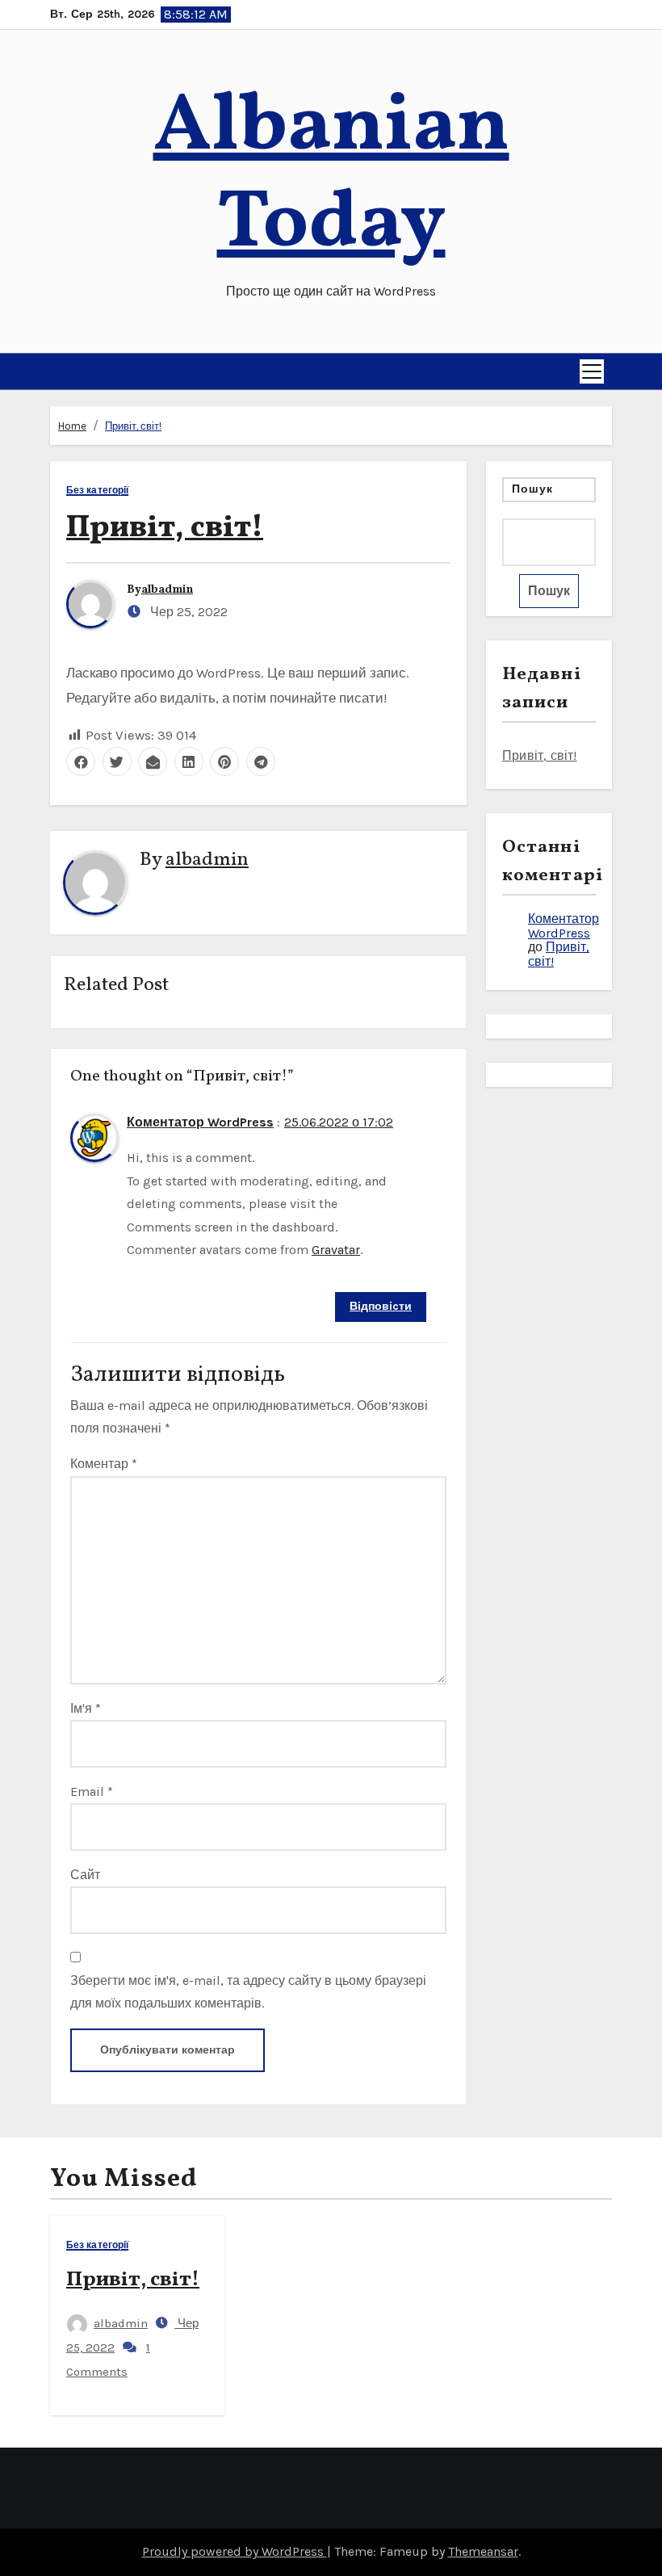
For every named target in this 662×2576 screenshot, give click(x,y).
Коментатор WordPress (200, 1122)
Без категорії (97, 491)
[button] (57, 371)
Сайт (85, 1875)
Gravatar (336, 1250)
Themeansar (483, 2551)
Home (72, 426)
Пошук (533, 489)
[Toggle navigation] (592, 371)
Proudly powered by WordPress (235, 2551)
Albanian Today (331, 176)
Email (92, 1791)
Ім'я (86, 1708)
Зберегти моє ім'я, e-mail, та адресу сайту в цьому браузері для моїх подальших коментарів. (248, 1992)
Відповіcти (381, 1306)
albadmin (167, 590)
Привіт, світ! (133, 426)
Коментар (104, 1464)
